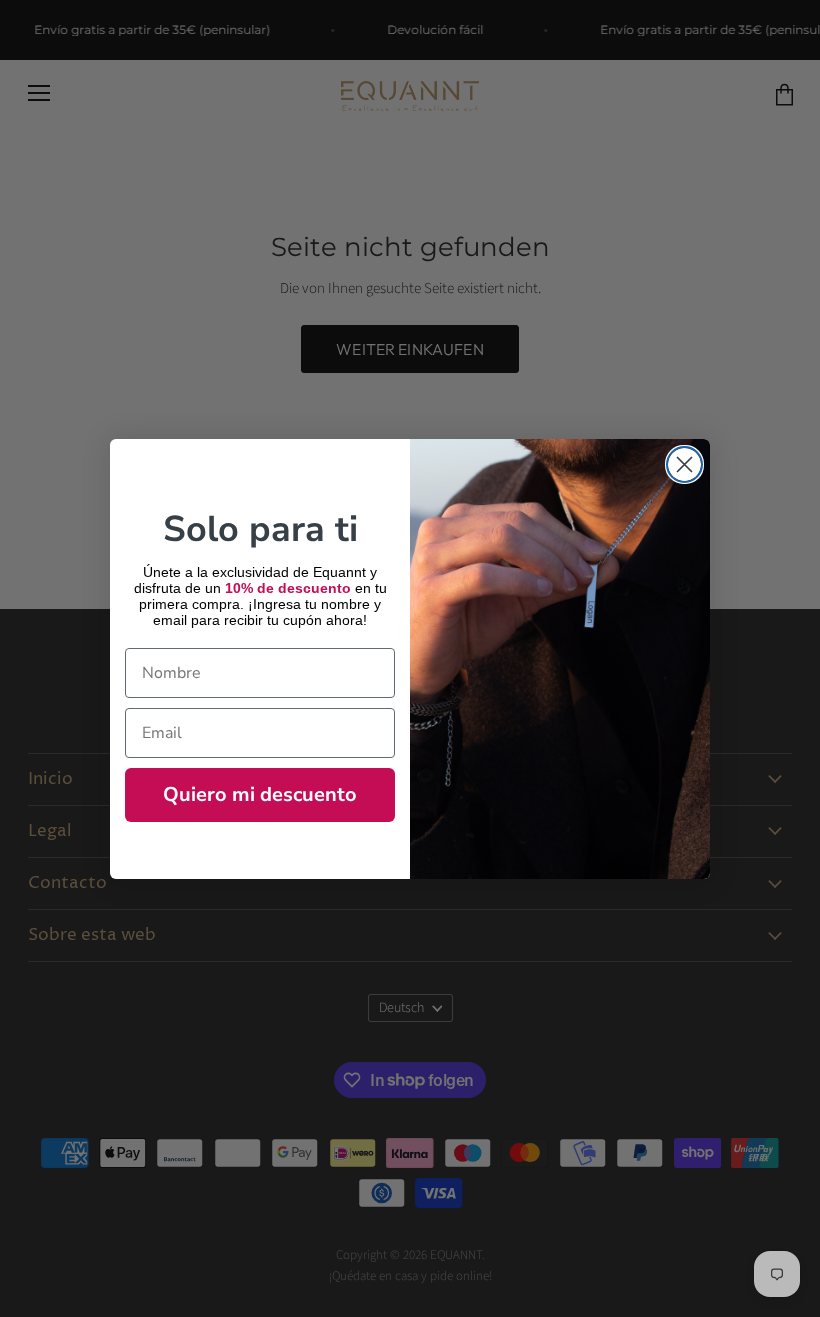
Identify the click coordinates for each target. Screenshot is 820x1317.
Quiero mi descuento (260, 794)
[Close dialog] (684, 464)
